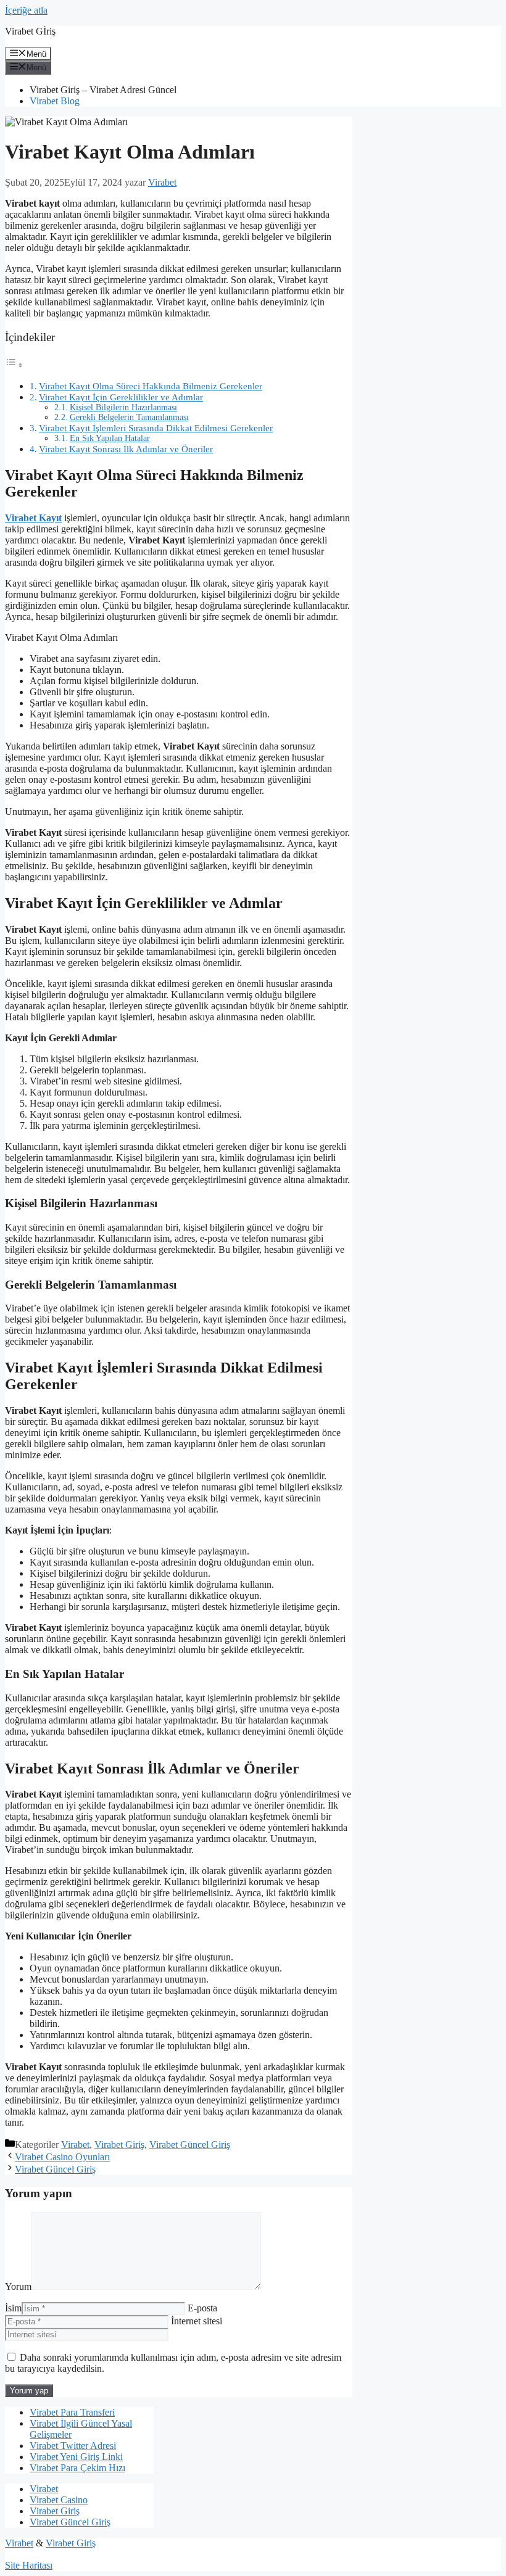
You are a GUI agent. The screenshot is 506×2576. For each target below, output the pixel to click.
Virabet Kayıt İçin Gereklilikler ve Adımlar (121, 397)
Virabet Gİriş (30, 31)
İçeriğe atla (26, 10)
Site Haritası (29, 2565)
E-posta (202, 2308)
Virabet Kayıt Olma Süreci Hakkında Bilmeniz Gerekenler (151, 386)
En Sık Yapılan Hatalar (110, 438)
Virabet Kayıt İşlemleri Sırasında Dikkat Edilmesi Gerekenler (156, 428)
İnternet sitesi (197, 2321)
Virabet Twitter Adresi (73, 2446)
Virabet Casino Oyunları (62, 2157)
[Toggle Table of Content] (14, 365)
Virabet (75, 2145)
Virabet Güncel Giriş (190, 2145)
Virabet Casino (59, 2500)
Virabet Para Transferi (72, 2412)
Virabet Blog (55, 101)
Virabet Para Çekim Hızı (77, 2468)
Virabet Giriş (119, 2145)
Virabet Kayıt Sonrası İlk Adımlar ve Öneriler (126, 449)
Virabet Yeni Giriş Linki (76, 2457)
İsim (13, 2308)
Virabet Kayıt (33, 518)
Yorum (18, 2286)
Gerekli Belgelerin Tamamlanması (129, 417)
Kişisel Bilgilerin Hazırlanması (123, 407)
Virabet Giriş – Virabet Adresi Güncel (103, 90)
